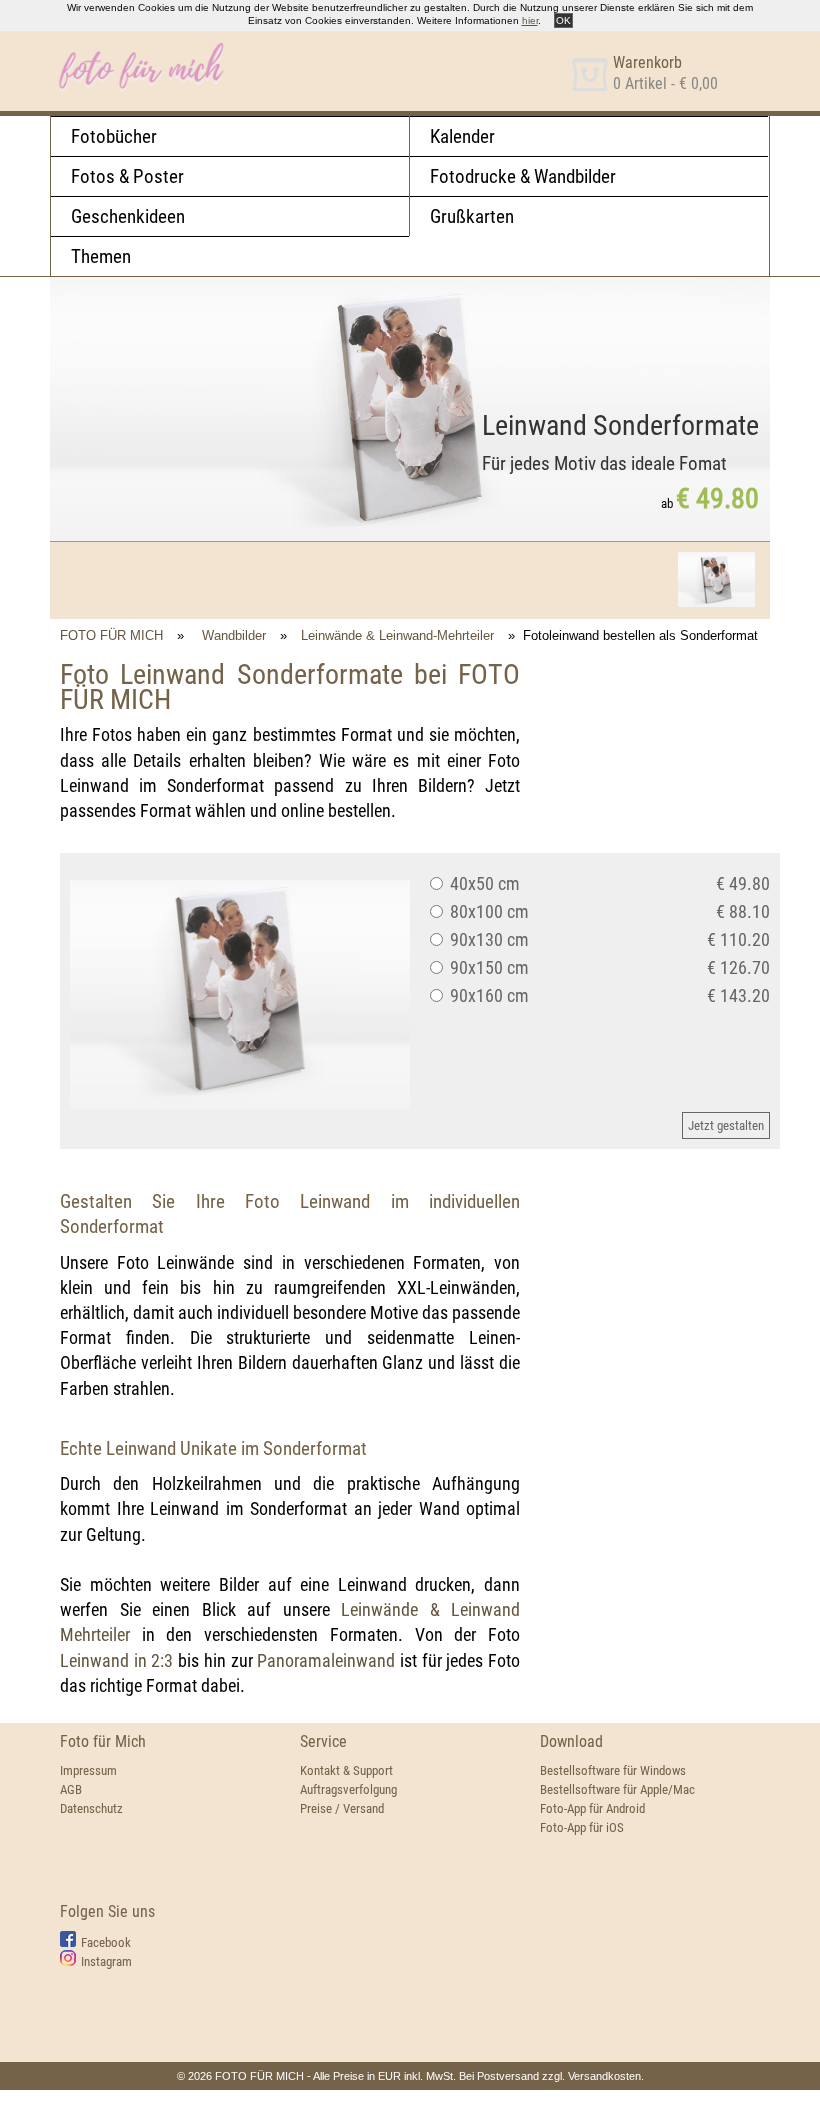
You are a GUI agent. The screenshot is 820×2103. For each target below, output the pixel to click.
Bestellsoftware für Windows (613, 1770)
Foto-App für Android (592, 1808)
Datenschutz (91, 1808)
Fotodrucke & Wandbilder (523, 176)
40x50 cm (483, 883)
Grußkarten (472, 216)
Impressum (88, 1770)
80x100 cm (487, 911)
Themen (101, 256)
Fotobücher (114, 136)
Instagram (106, 1961)
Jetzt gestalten (726, 1125)
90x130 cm (487, 939)
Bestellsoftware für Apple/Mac (617, 1789)
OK (563, 20)
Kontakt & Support (346, 1770)
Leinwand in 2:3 (116, 1660)
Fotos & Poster (127, 176)
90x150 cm (487, 967)
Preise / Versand (342, 1808)
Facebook (106, 1942)
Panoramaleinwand (326, 1660)
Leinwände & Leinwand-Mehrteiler (397, 635)
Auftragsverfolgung (348, 1789)
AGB (71, 1789)
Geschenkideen (128, 216)
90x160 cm (487, 995)
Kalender (462, 136)
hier (530, 20)
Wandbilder (234, 635)
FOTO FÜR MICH (111, 635)
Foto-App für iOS (582, 1827)
